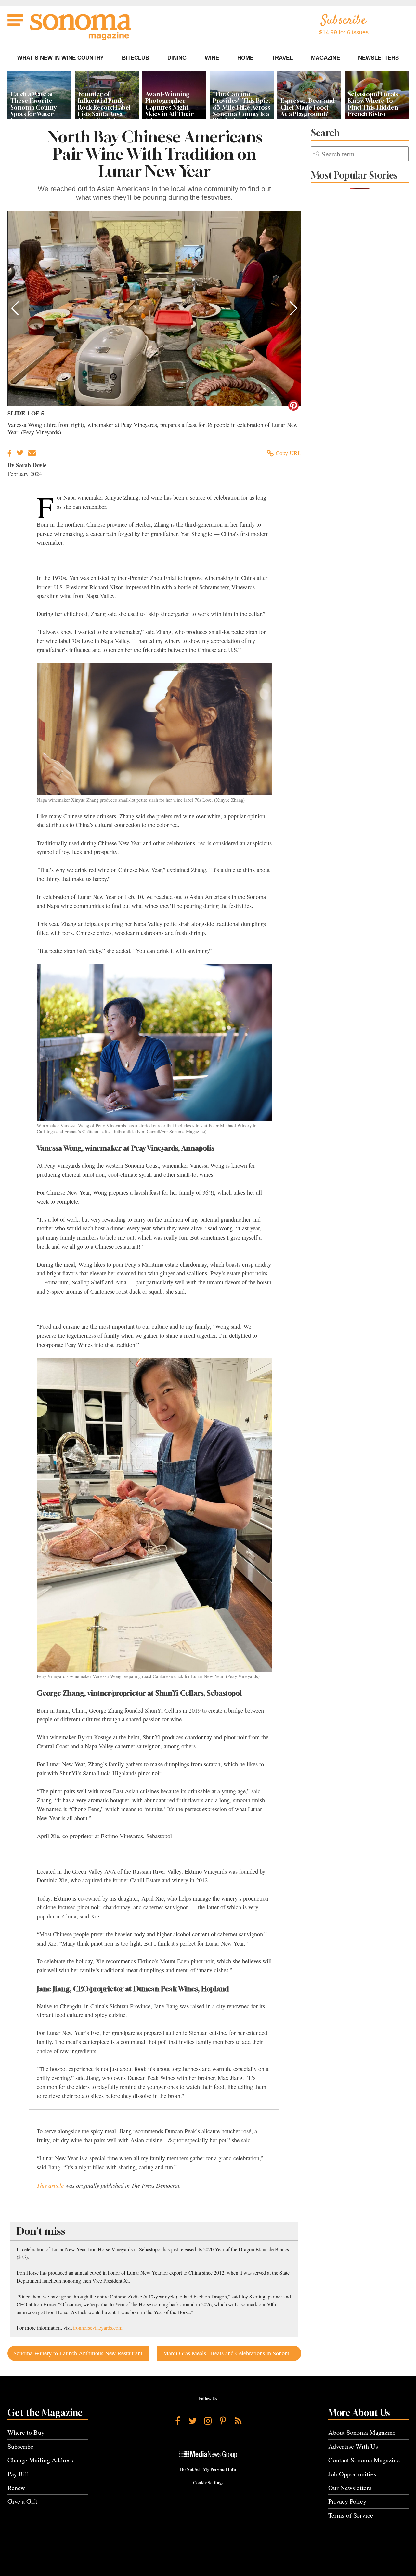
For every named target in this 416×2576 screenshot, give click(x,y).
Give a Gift (22, 2501)
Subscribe (20, 2446)
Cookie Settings (208, 2483)
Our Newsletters (350, 2488)
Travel (282, 58)
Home (245, 58)
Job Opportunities (352, 2474)
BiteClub (136, 58)
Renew (16, 2488)
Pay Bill (18, 2474)
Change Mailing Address (40, 2460)
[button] (15, 308)
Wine (212, 58)
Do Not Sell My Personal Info (208, 2469)
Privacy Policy (347, 2501)
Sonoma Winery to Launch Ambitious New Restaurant (78, 2353)
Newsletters (378, 58)
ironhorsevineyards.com (98, 2328)
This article (50, 2185)
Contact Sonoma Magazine (364, 2460)
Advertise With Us (353, 2446)
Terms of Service (351, 2515)
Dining (177, 58)
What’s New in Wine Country (60, 58)
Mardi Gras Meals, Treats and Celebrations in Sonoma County (232, 2353)
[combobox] (360, 154)
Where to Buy (26, 2432)
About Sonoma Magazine (362, 2432)
